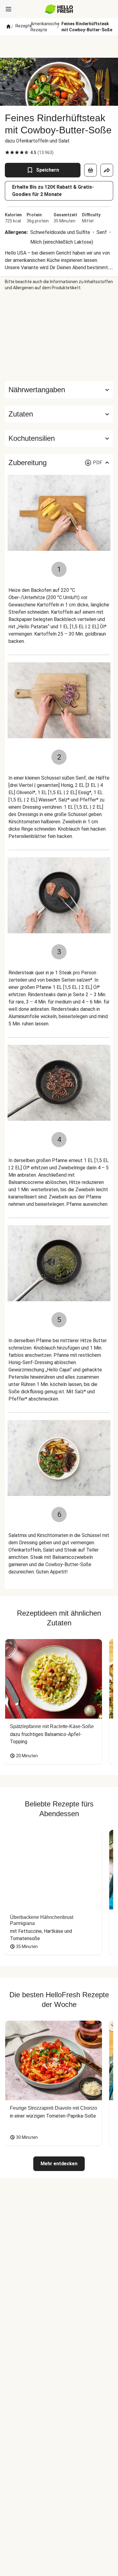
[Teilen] (107, 170)
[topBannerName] (59, 46)
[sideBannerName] (59, 336)
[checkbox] (7, 153)
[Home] (8, 27)
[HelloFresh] (59, 9)
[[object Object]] (90, 170)
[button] (59, 414)
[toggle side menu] (8, 9)
